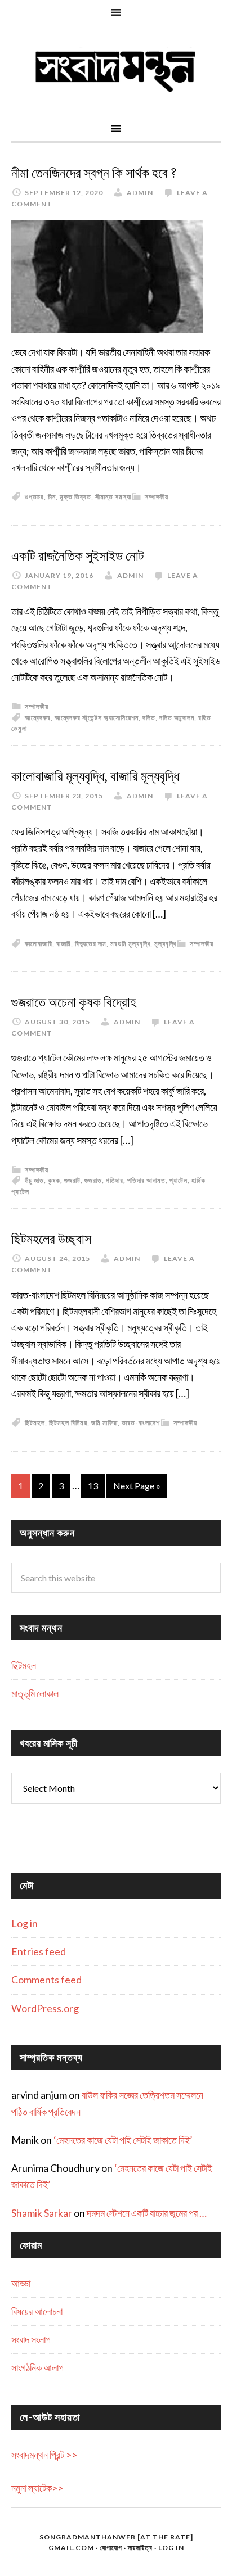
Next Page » (137, 1486)
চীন (52, 497)
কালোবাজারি (39, 944)
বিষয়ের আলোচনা (37, 2311)
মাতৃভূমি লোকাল (35, 1693)
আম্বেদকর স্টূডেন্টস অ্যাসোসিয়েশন (97, 718)
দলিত (149, 718)
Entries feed (39, 1951)
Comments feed (46, 1980)
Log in (24, 1923)
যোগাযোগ (111, 2548)
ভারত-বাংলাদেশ (141, 1423)
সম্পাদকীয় (157, 497)
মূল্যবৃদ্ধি (165, 944)
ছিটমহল (35, 1423)
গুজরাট (72, 1180)
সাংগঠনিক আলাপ (37, 2367)
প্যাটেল (179, 1180)
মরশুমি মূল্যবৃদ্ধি (130, 944)
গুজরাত (93, 1180)
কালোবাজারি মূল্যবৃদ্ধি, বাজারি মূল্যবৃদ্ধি (95, 776)
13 (93, 1486)
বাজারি (64, 944)
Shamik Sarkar (42, 2213)
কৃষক (54, 1180)
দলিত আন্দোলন (177, 718)
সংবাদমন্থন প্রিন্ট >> (44, 2455)
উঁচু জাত (34, 1180)
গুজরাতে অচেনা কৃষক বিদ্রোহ (74, 1002)
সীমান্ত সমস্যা (113, 497)
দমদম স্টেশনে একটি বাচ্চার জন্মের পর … (147, 2213)
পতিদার (115, 1180)
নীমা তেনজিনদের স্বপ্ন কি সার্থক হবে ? (94, 173)
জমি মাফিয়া (104, 1423)
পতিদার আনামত (146, 1180)
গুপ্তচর (34, 497)
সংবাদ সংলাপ (31, 2339)
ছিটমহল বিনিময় (68, 1423)
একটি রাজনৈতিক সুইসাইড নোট (78, 556)
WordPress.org (45, 2008)
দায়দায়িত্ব (140, 2548)
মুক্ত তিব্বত (75, 497)
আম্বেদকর (38, 718)
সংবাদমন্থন (116, 70)
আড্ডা (21, 2283)
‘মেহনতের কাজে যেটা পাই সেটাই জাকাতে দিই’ (123, 2140)
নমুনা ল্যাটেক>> (37, 2488)
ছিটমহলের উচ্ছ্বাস (51, 1239)
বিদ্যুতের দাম (91, 944)
